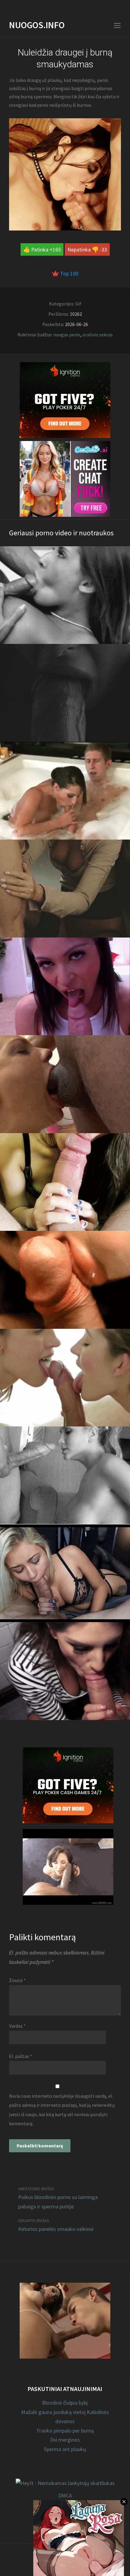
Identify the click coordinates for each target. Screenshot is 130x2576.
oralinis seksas (98, 335)
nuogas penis (67, 335)
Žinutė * (17, 1980)
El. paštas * (21, 2056)
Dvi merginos (65, 2440)
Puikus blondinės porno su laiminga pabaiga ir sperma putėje (58, 2202)
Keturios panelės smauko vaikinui (56, 2229)
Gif (78, 304)
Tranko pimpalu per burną (65, 2431)
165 (57, 249)
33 (104, 249)
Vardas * (17, 2026)
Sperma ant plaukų (65, 2449)
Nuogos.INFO (37, 25)
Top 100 (69, 273)
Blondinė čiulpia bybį (65, 2403)
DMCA (65, 2495)
